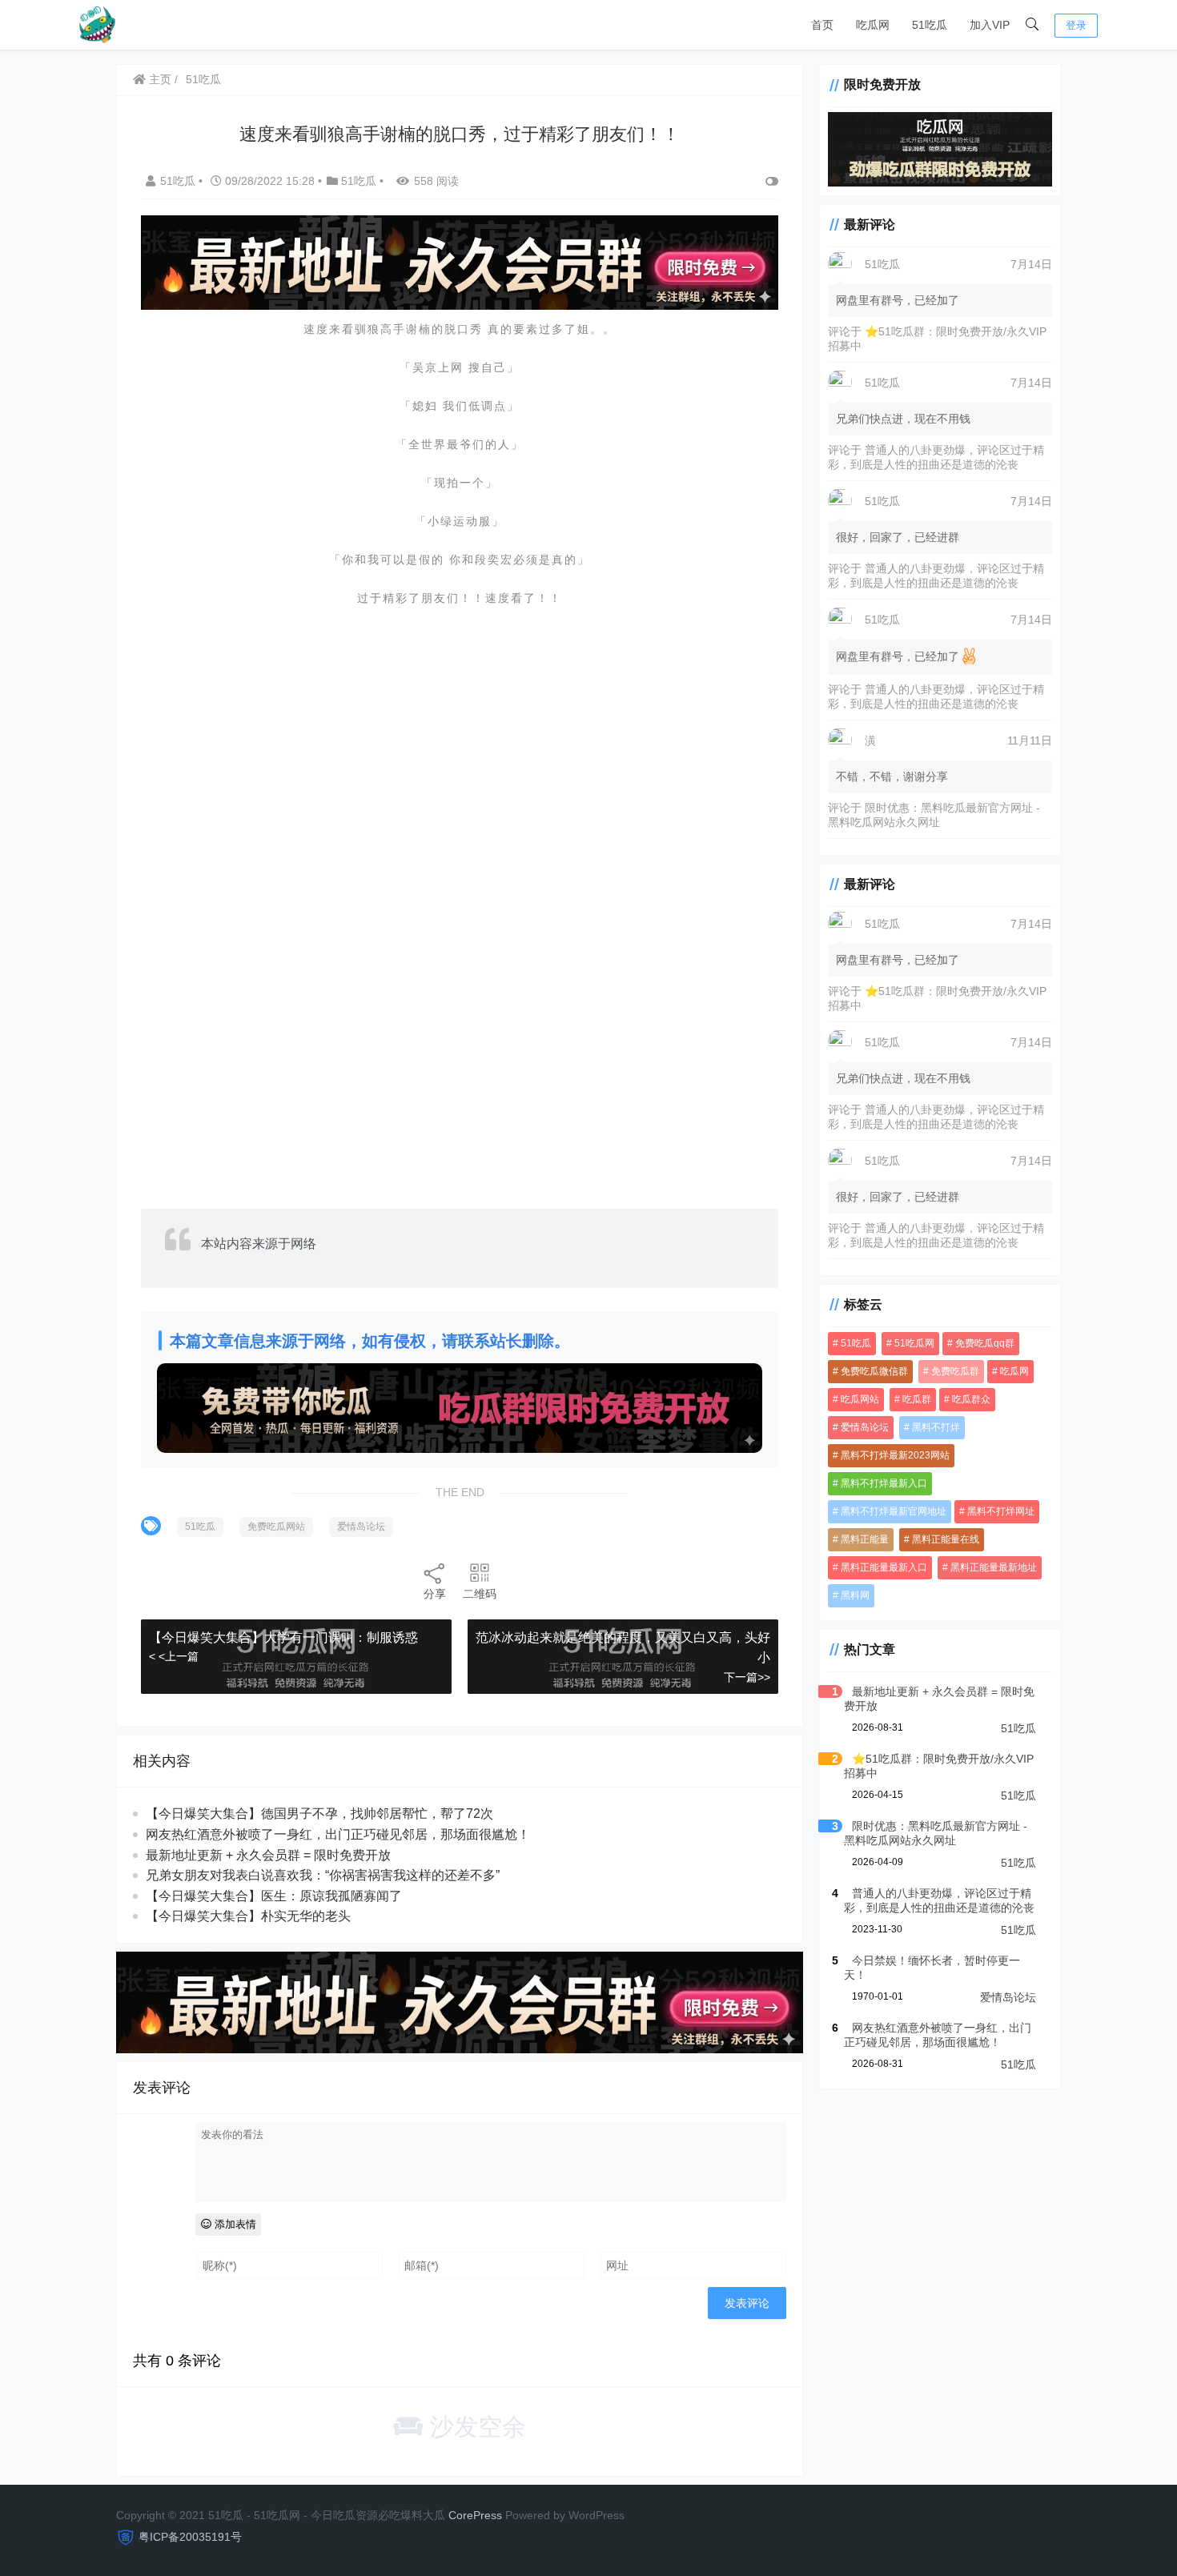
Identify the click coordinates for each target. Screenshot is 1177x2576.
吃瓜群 (917, 1398)
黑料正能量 (865, 1539)
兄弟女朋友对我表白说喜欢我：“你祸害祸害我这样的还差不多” (323, 1875)
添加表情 (234, 2224)
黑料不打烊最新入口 (884, 1483)
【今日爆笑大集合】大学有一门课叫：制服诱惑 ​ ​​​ (287, 1637)
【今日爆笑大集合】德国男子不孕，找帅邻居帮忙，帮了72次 (319, 1814)
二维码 (480, 1594)
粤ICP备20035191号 (190, 2537)
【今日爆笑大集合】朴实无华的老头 (248, 1916)
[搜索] (1032, 25)
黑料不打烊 (936, 1426)
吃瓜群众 (971, 1398)
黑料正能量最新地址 (994, 1567)
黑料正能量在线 (946, 1539)
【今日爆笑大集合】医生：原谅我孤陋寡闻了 (274, 1896)
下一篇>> (747, 1677)
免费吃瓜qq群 (985, 1342)
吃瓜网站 (860, 1398)
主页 (159, 79)
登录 (1076, 25)
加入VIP (990, 25)
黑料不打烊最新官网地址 (894, 1511)
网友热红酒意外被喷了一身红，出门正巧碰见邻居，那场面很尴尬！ (338, 1834)
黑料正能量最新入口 (884, 1567)
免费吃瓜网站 (276, 1527)
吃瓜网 (873, 25)
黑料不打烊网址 (1001, 1511)
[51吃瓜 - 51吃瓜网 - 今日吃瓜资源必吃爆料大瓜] (96, 24)
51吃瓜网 (914, 1342)
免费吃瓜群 (955, 1370)
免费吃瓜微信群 (874, 1370)
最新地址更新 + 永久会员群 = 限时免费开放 (268, 1855)
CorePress (475, 2515)
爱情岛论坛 (361, 1527)
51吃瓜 (930, 25)
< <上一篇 (174, 1656)
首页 (822, 25)
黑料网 (855, 1595)
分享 (435, 1594)
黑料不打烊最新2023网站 (895, 1455)
